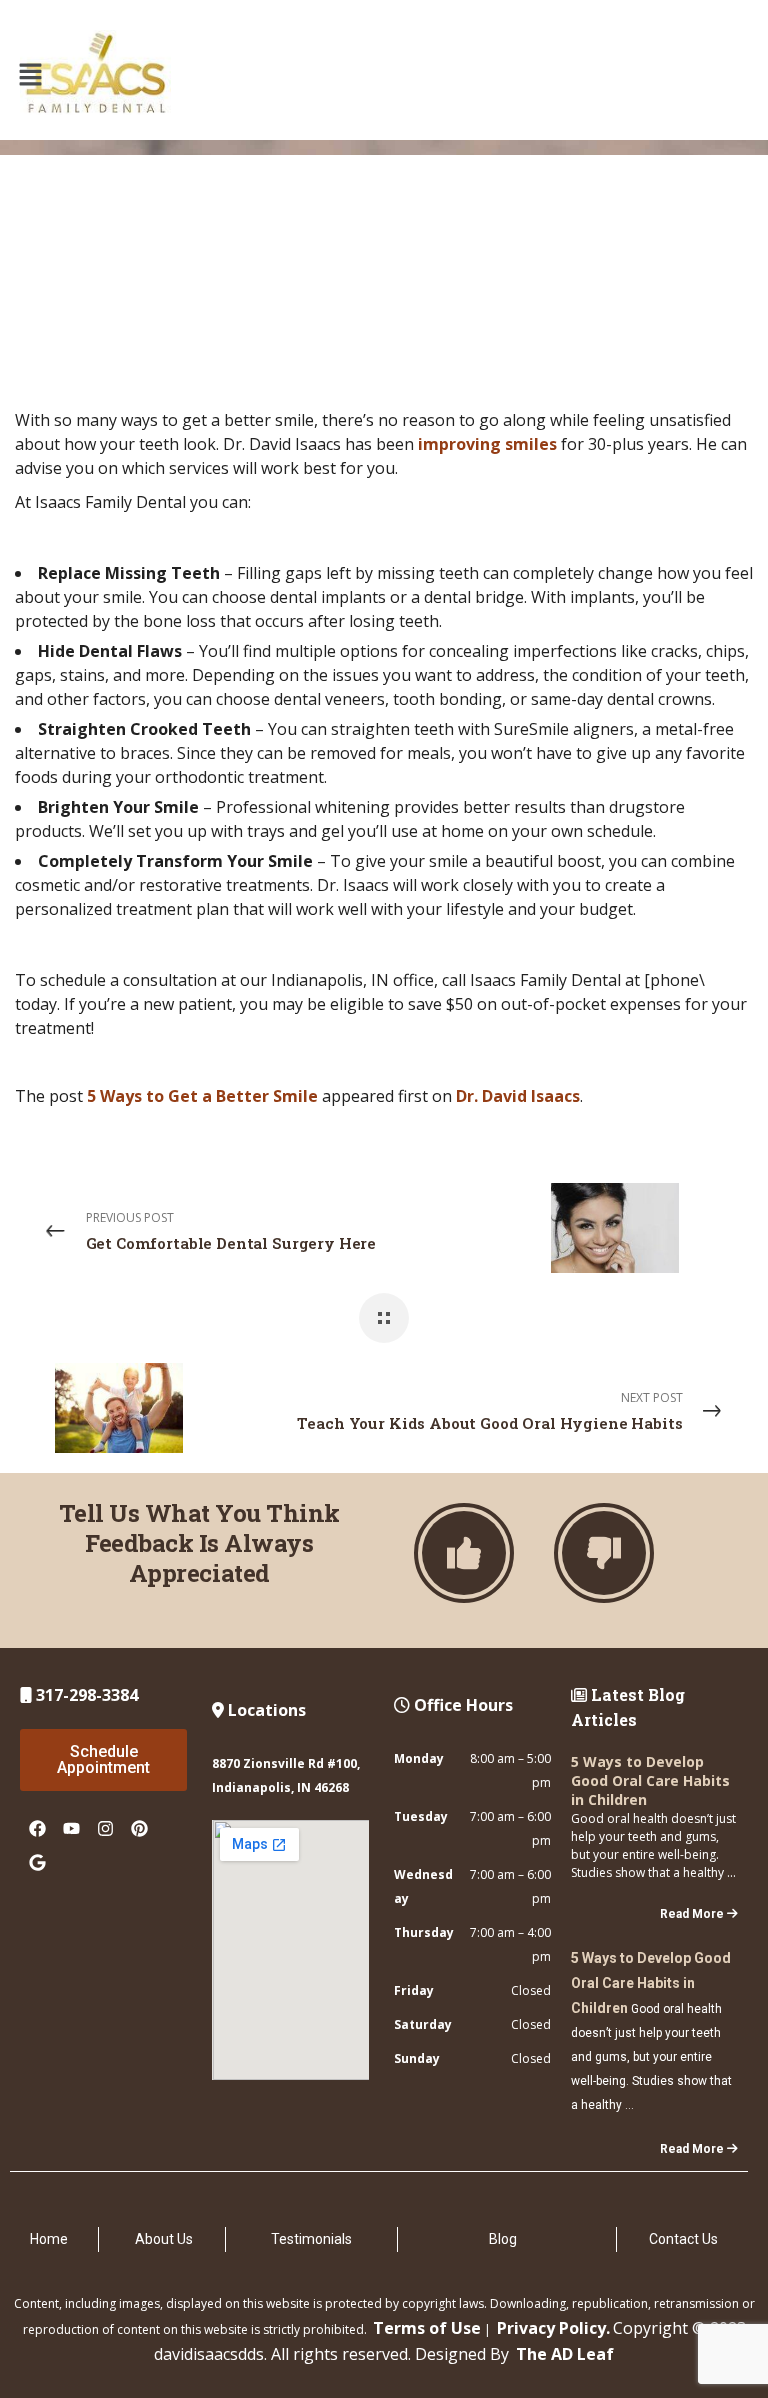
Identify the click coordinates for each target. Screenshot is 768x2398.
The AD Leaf (565, 2354)
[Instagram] (105, 1828)
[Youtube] (71, 1828)
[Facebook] (37, 1828)
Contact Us (683, 2239)
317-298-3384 (85, 1695)
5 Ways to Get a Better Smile (202, 1096)
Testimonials (311, 2239)
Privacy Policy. (553, 2328)
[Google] (37, 1862)
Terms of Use (427, 2328)
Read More (692, 1914)
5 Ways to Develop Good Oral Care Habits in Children (650, 1780)
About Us (164, 2239)
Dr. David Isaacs (518, 1096)
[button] (30, 75)
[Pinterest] (139, 1828)
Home (49, 2239)
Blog (503, 2239)
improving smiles (487, 444)
